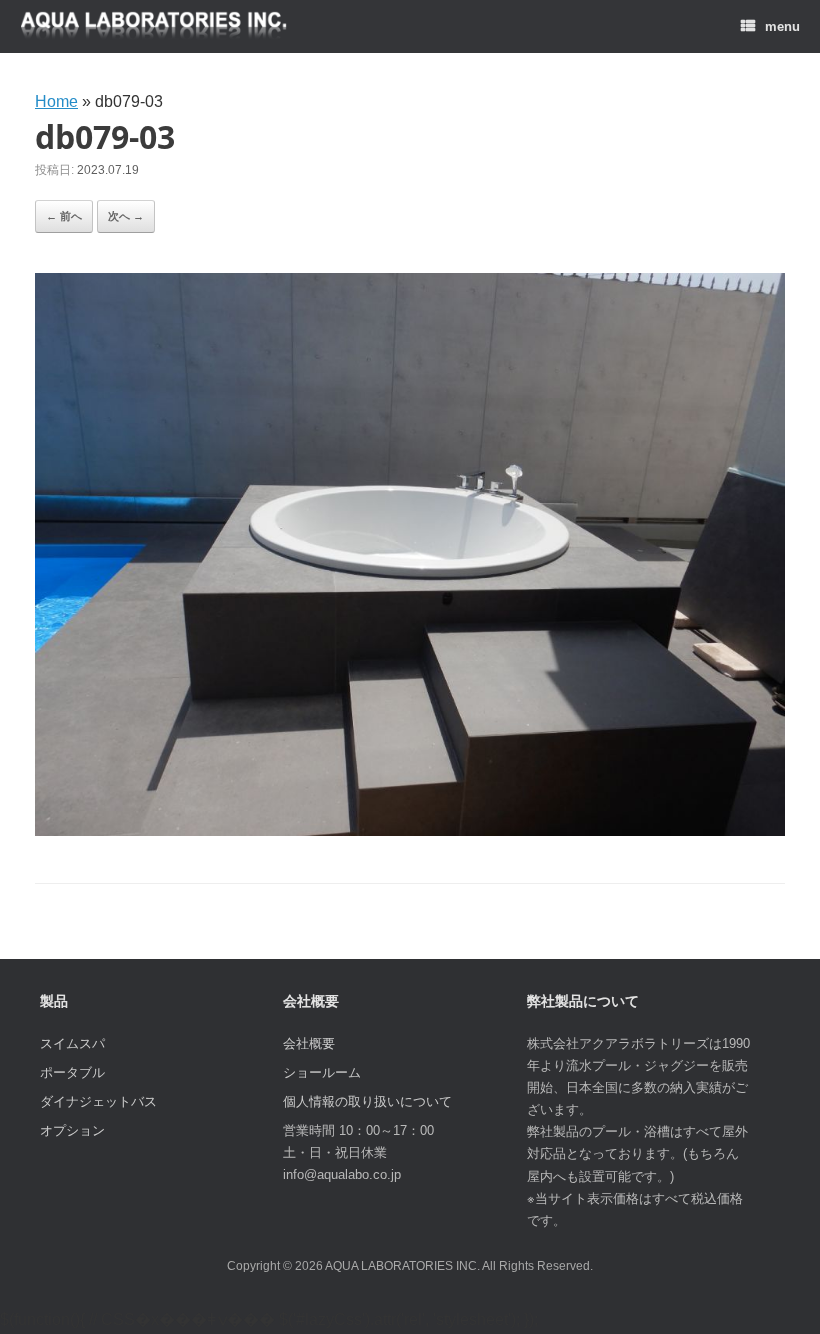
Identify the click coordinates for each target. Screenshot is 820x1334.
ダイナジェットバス (98, 1101)
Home (56, 101)
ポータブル (72, 1072)
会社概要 (309, 1043)
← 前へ (64, 216)
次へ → (126, 216)
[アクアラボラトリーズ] (154, 26)
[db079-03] (410, 830)
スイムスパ (72, 1043)
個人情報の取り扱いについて (367, 1101)
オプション (72, 1130)
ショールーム (322, 1072)
